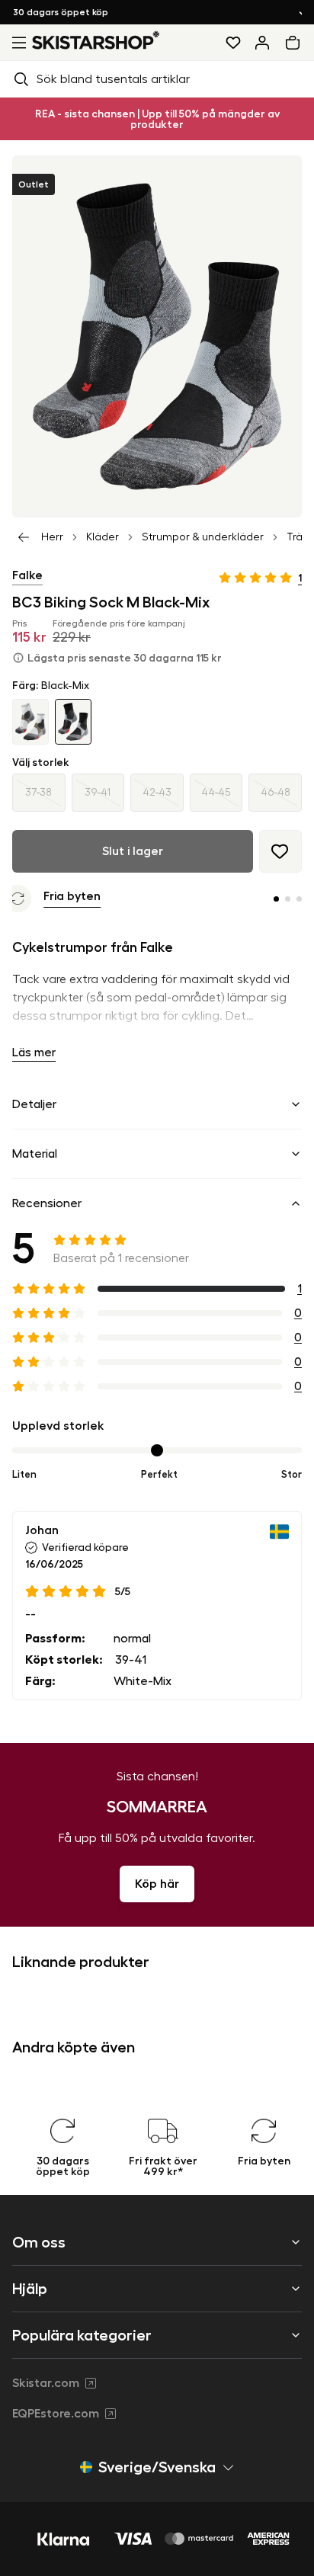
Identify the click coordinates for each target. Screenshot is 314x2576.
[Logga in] (262, 43)
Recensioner (47, 1203)
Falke (27, 575)
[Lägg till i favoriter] (280, 851)
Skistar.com (46, 2383)
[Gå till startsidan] (96, 40)
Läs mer (34, 1053)
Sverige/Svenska (157, 2467)
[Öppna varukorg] (296, 43)
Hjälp (30, 2289)
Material (35, 1154)
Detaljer (34, 1104)
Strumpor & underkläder (203, 537)
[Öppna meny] (16, 43)
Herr (52, 537)
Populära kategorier (82, 2335)
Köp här (157, 1884)
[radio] (39, 793)
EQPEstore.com (56, 2414)
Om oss (39, 2242)
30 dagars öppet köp (74, 12)
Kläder (103, 537)
